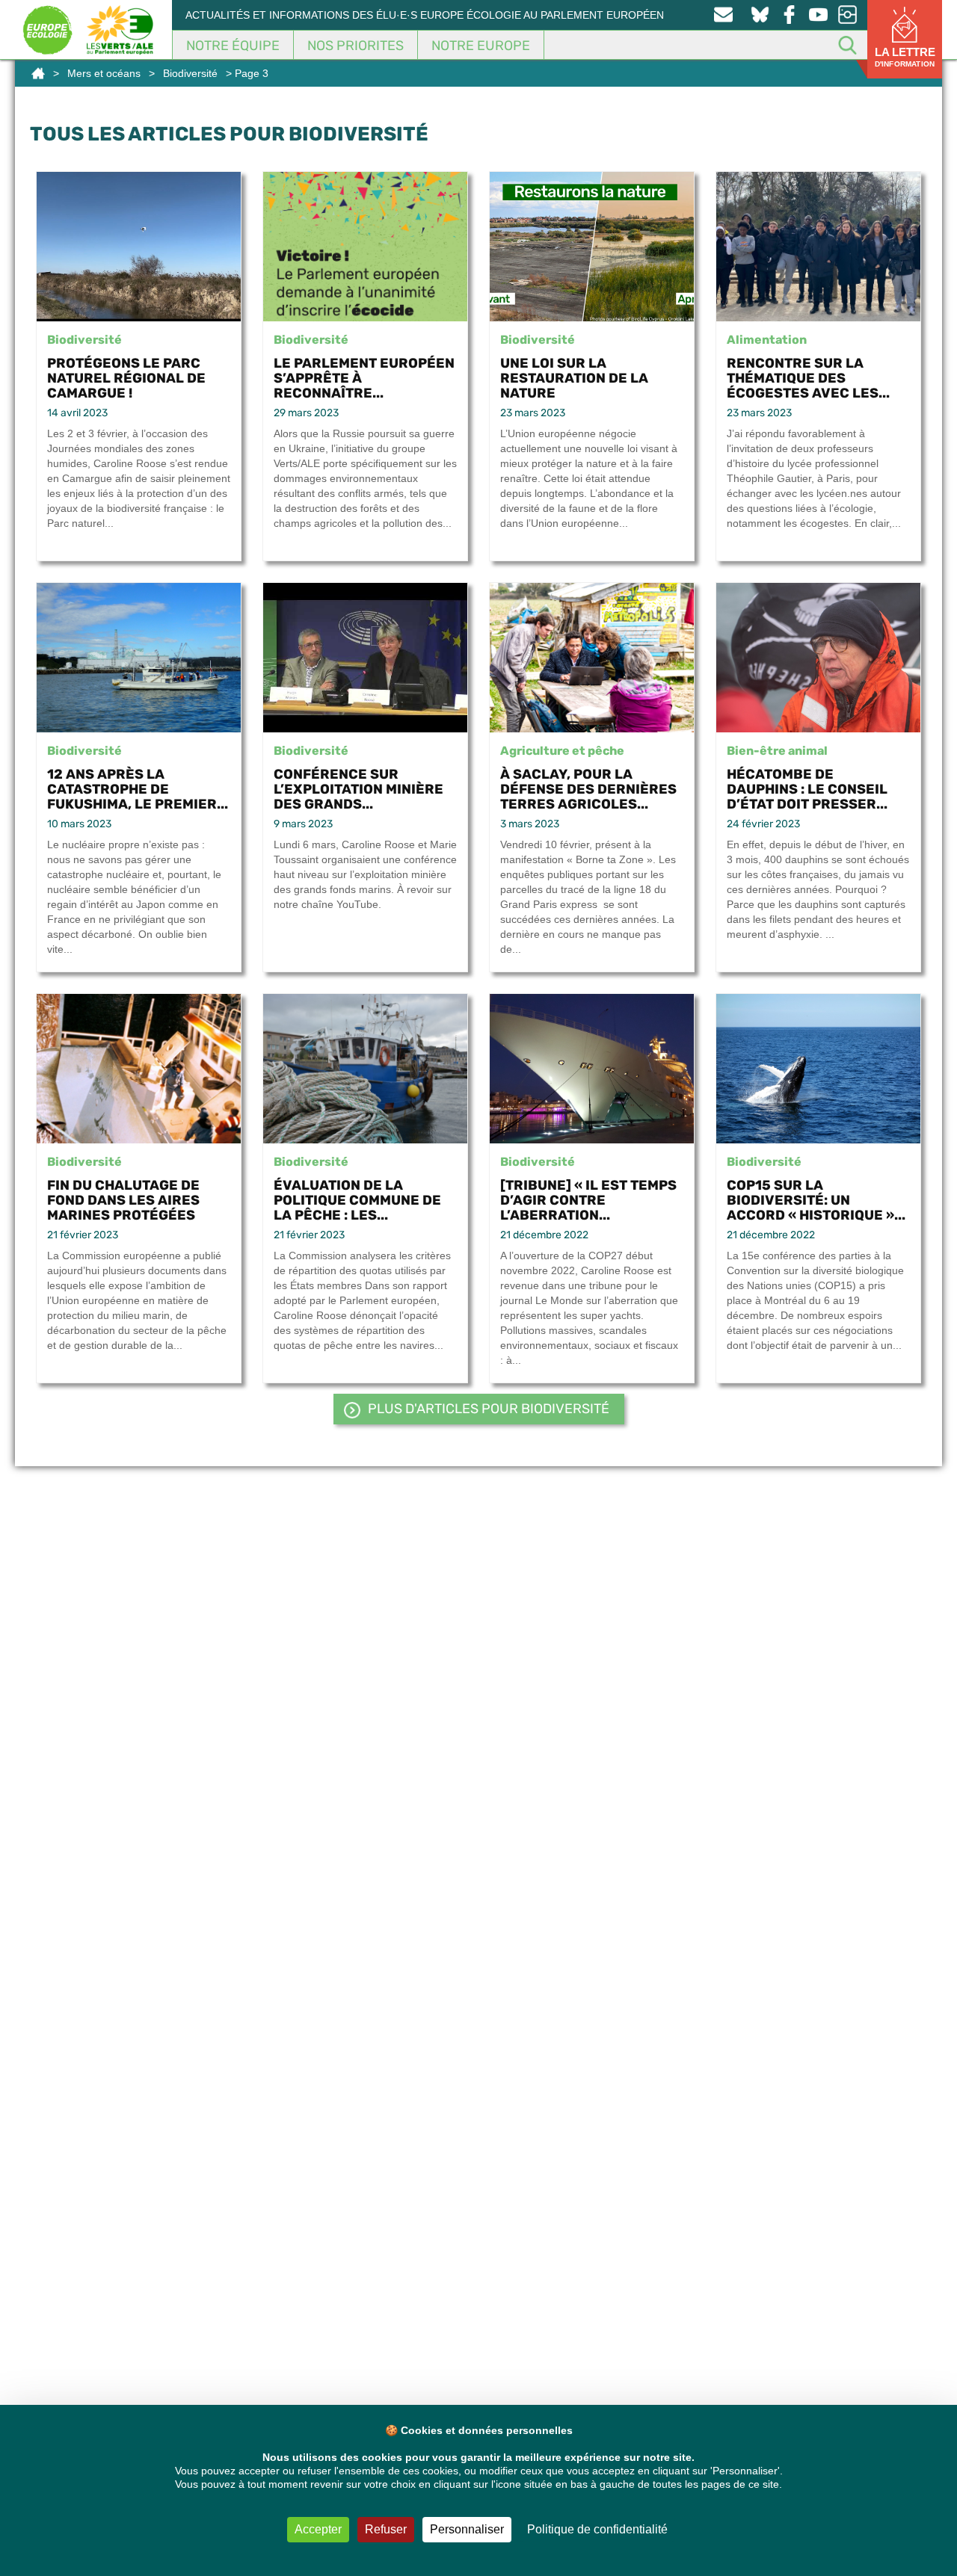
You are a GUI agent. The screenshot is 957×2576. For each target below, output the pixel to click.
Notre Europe (481, 46)
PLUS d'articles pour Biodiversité (489, 1409)
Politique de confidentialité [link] (597, 2529)
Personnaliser (467, 2529)
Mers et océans (104, 73)
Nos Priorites (356, 46)
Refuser (386, 2529)
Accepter (318, 2529)
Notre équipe (233, 46)
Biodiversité (190, 73)
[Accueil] (38, 73)
